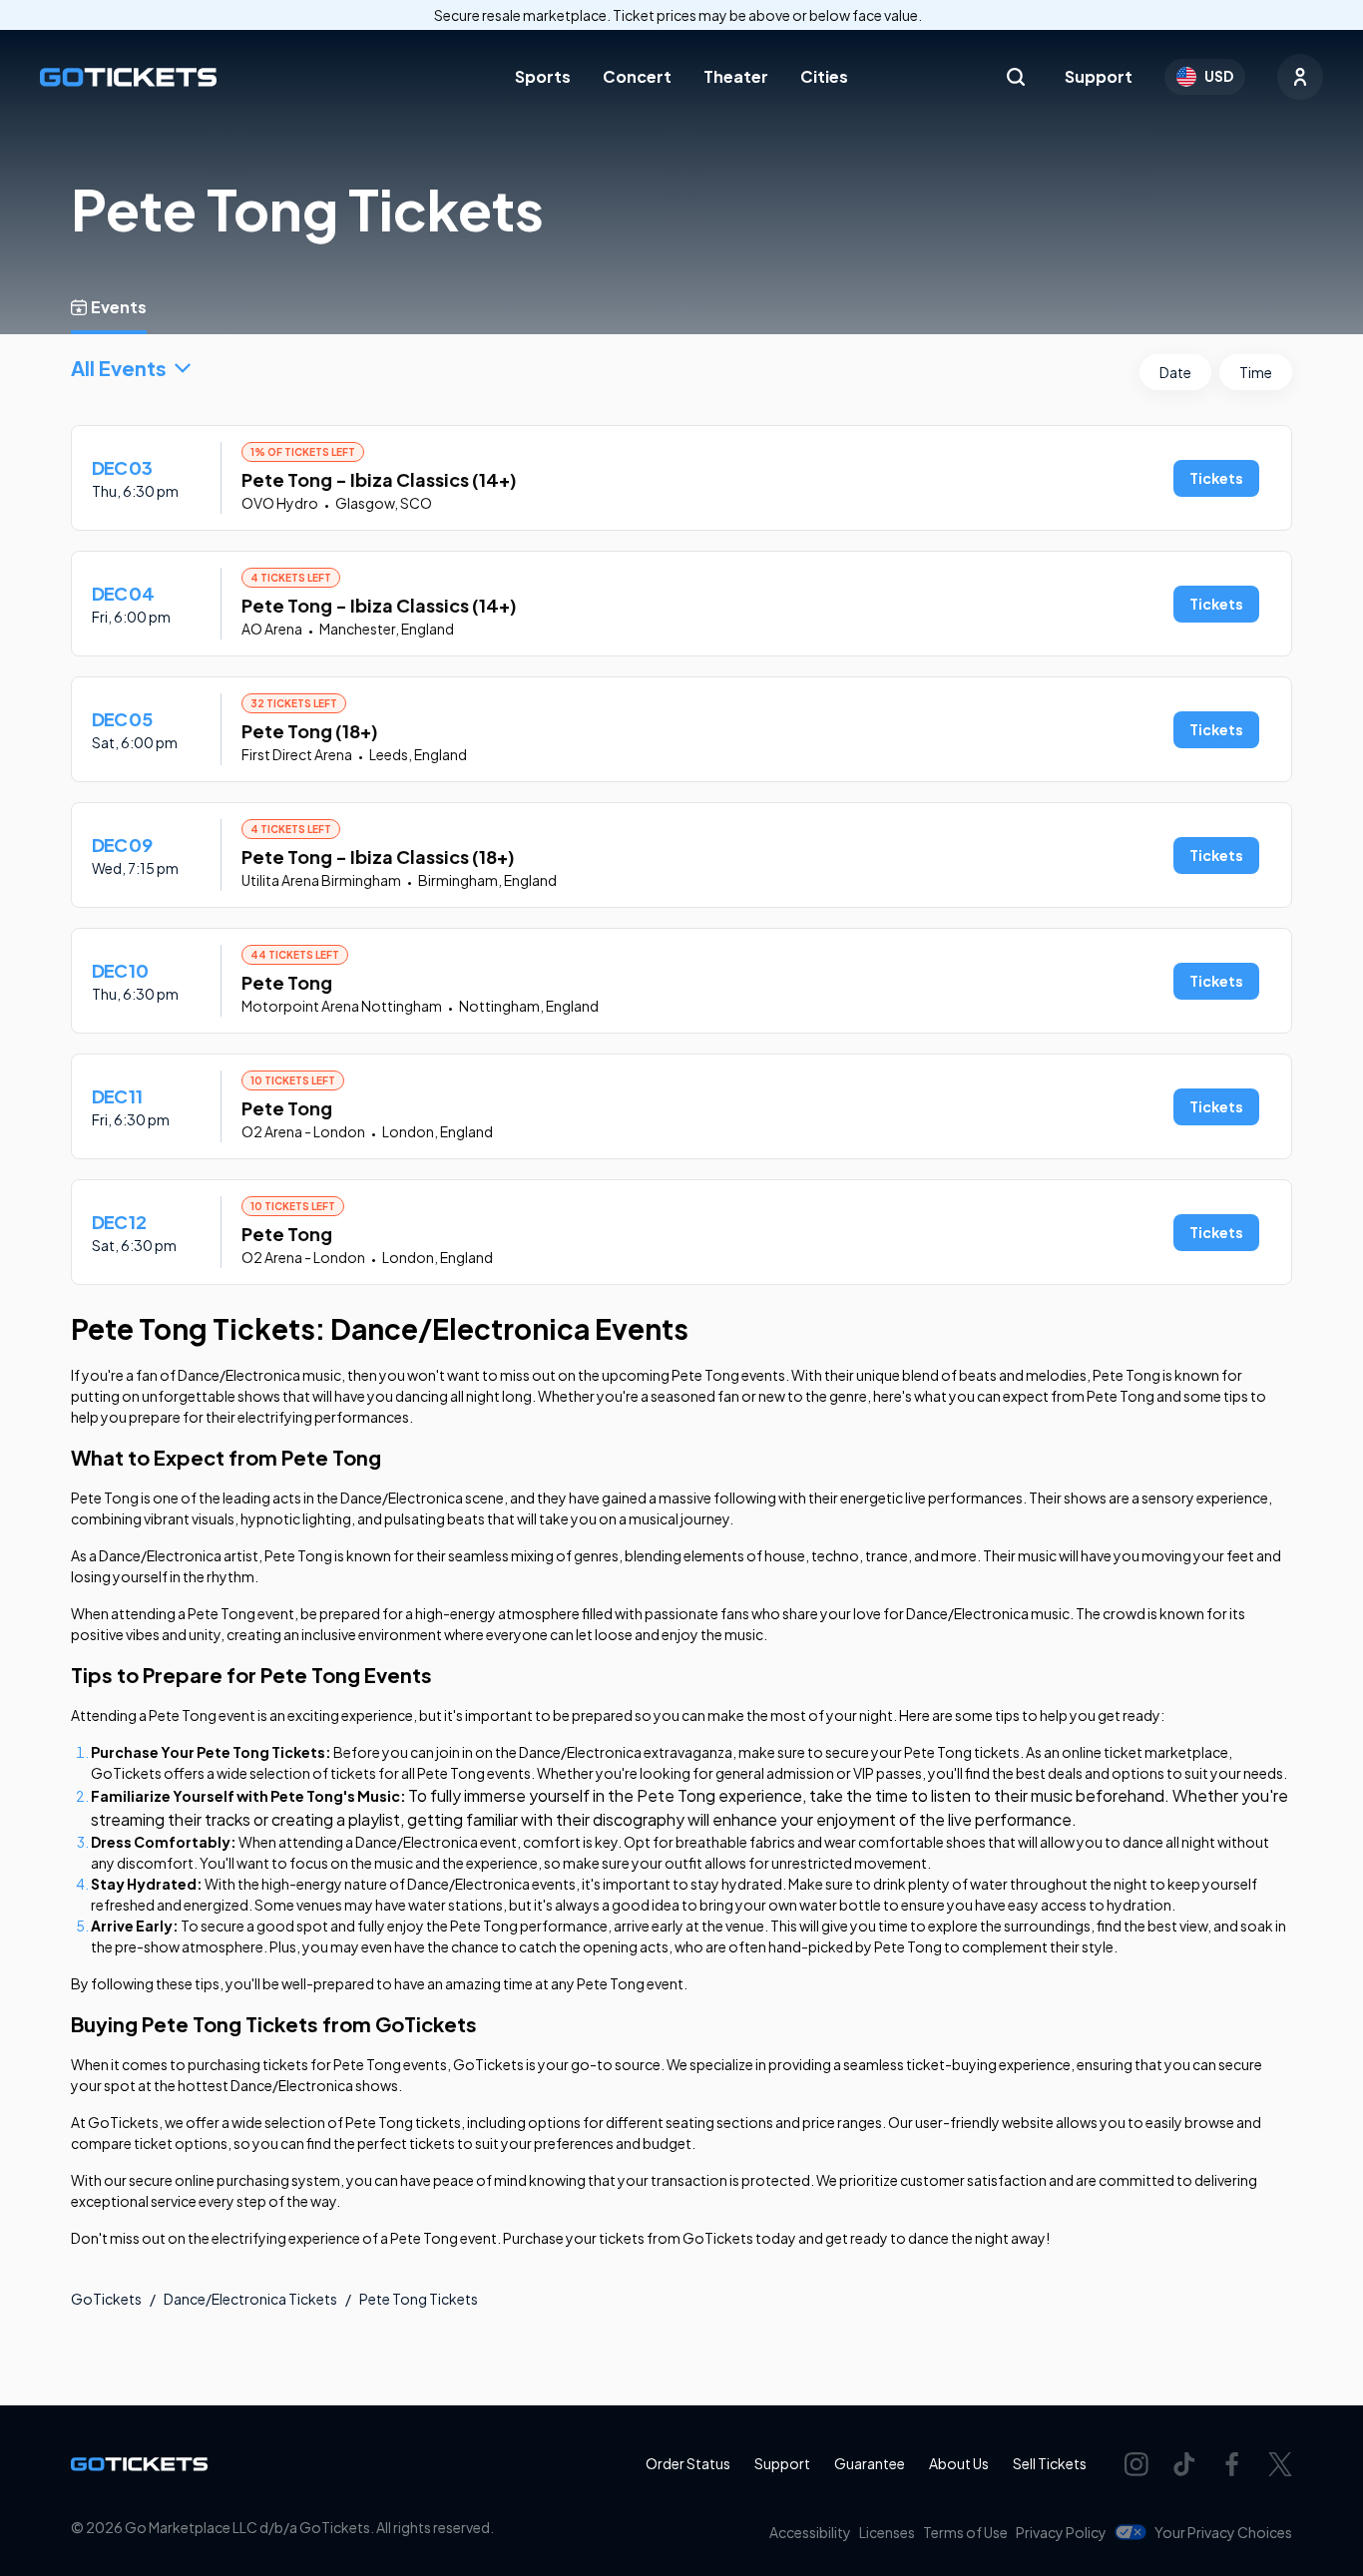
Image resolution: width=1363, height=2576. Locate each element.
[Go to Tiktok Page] (1184, 2464)
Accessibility (810, 2532)
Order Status (688, 2463)
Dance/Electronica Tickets (250, 2299)
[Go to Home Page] (128, 77)
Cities (824, 76)
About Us (959, 2463)
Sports (543, 76)
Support (1099, 76)
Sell (1050, 2463)
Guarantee (870, 2463)
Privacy (1061, 2532)
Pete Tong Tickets (419, 2299)
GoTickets (106, 2299)
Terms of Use (965, 2532)
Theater (736, 76)
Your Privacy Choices (1223, 2532)
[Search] (1016, 77)
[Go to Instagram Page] (1136, 2464)
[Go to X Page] (1280, 2464)
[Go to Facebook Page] (1232, 2464)
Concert (637, 76)
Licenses (887, 2532)
